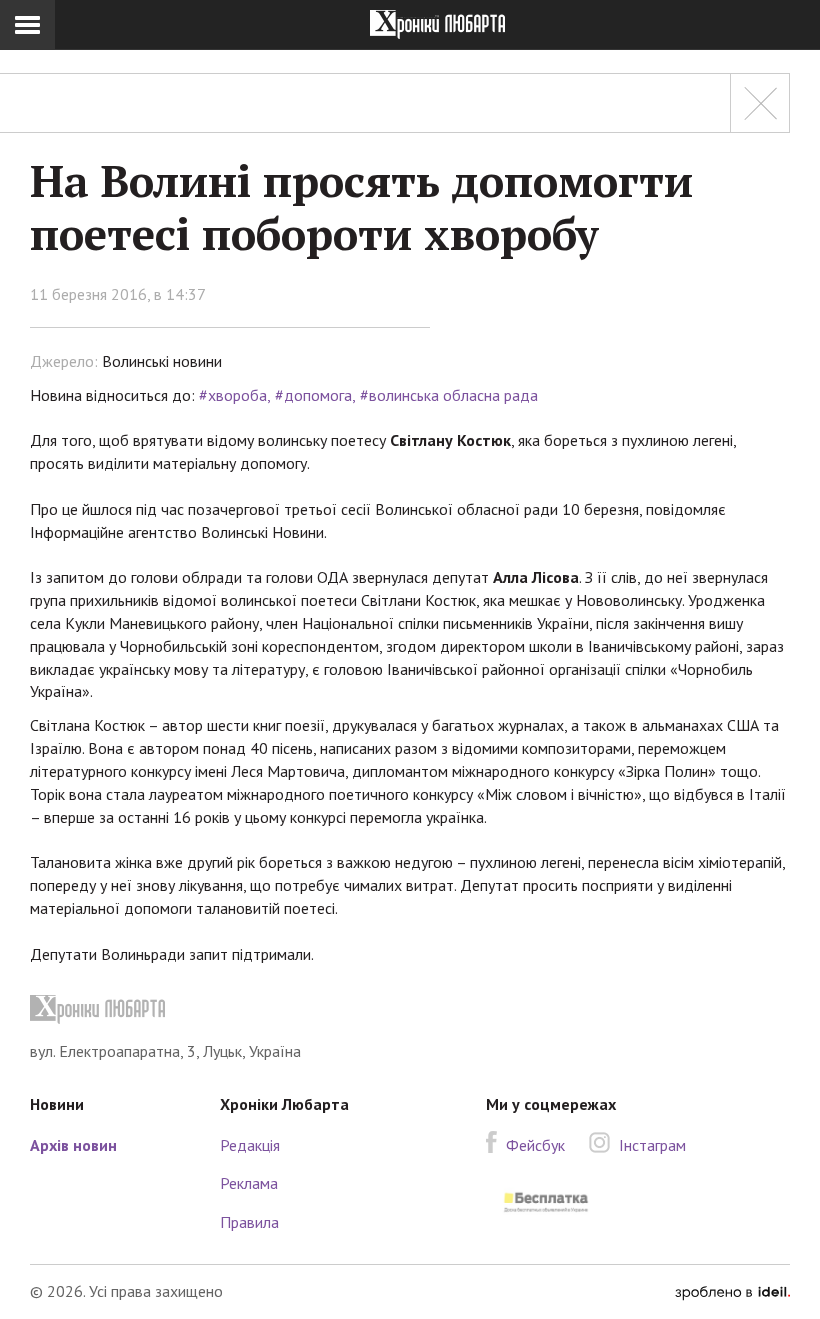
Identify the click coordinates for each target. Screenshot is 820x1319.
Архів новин (73, 1145)
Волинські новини (162, 361)
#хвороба (233, 395)
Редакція (250, 1145)
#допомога (313, 395)
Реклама (249, 1183)
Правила (249, 1222)
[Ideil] (732, 1291)
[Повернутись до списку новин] (760, 103)
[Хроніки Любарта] (410, 1009)
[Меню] (27, 25)
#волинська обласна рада (449, 395)
